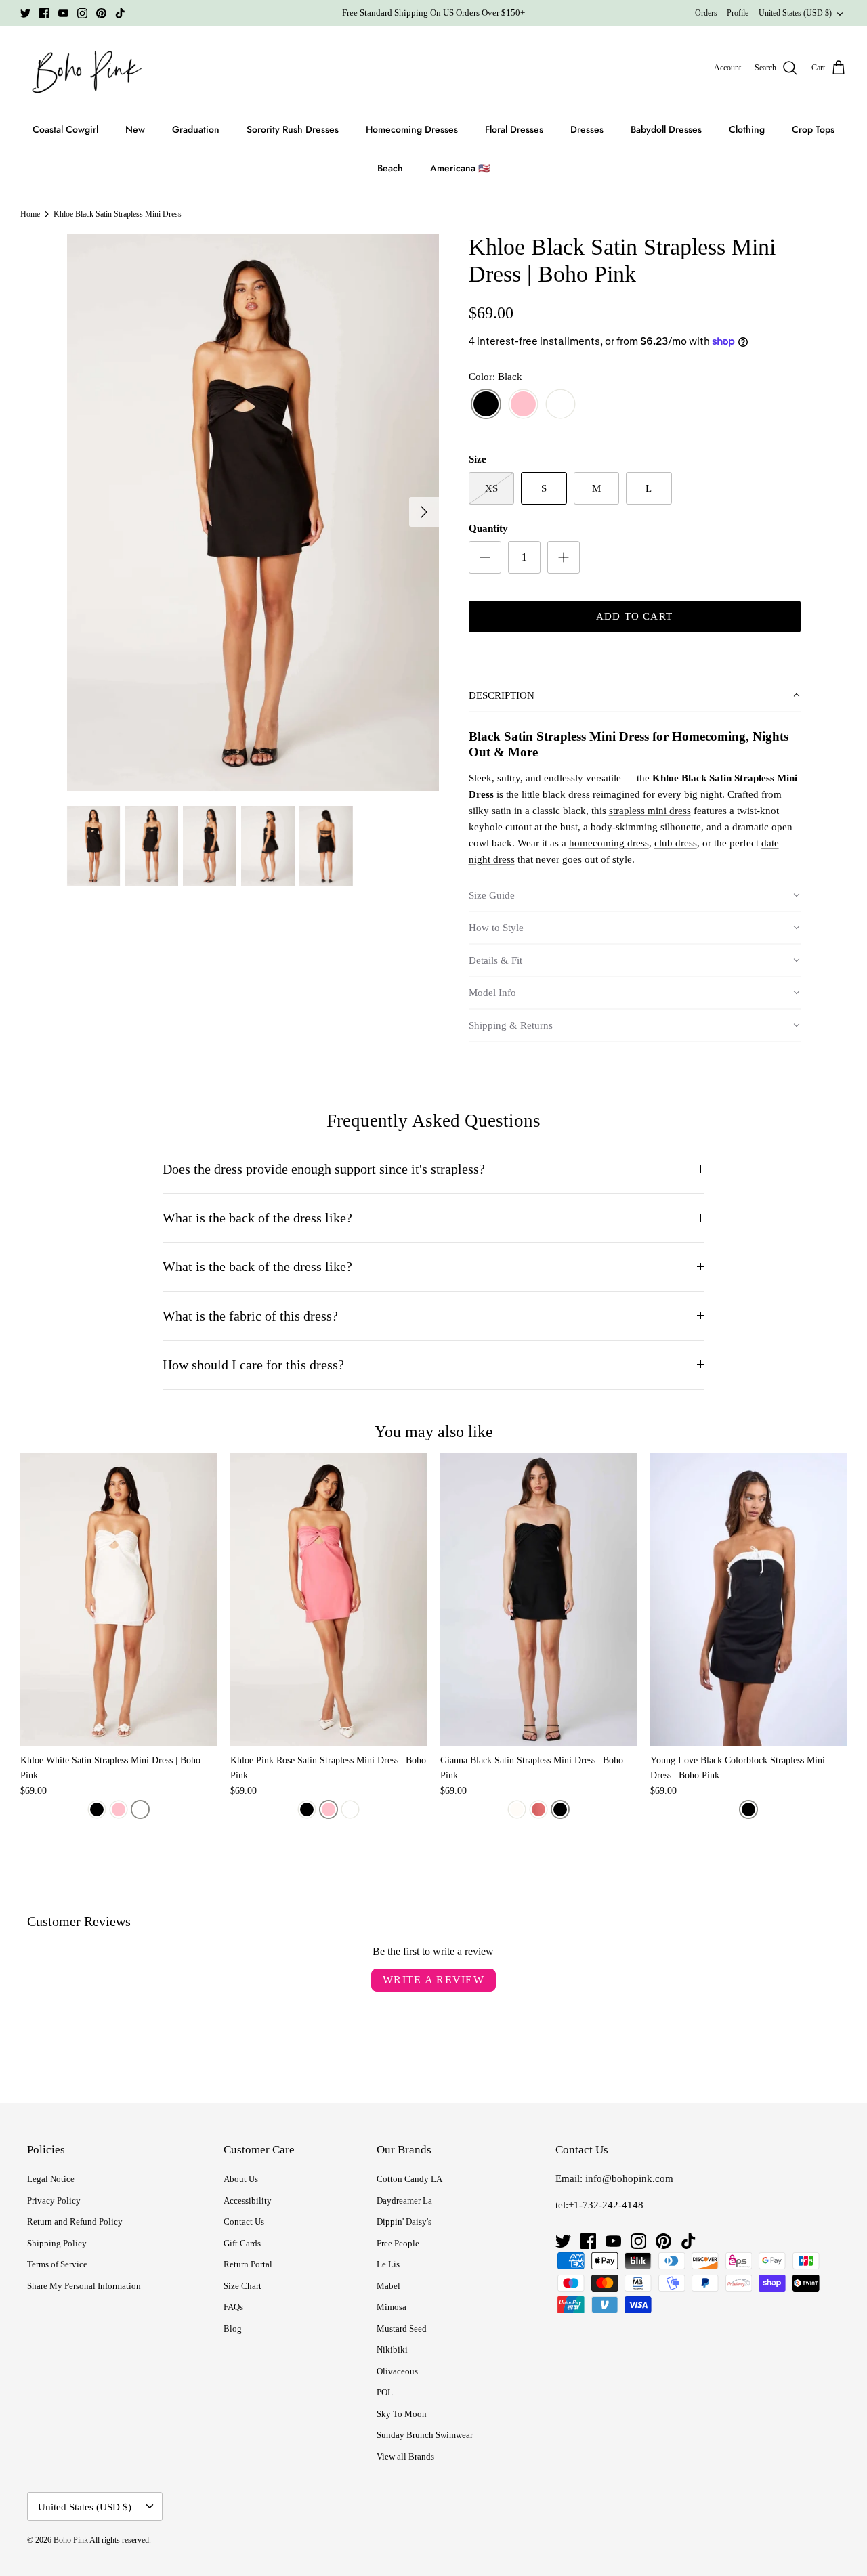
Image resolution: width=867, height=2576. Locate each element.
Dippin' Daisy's (404, 2221)
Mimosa (392, 2307)
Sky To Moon (402, 2414)
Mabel (388, 2286)
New (135, 129)
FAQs (233, 2307)
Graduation (196, 129)
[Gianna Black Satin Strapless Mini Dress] (538, 1600)
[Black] (486, 405)
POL (385, 2392)
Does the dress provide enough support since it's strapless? (324, 1169)
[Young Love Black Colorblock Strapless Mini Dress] (748, 1600)
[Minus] (485, 557)
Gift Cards (242, 2243)
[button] (635, 696)
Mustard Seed (402, 2328)
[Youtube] (63, 13)
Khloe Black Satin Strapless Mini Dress (118, 214)
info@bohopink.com (629, 2178)
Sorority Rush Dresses (293, 129)
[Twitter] (25, 13)
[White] (561, 405)
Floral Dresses (514, 129)
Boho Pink (71, 2540)
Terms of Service (57, 2264)
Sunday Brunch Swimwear (425, 2435)
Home (30, 214)
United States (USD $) (795, 13)
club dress (676, 843)
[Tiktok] (120, 13)
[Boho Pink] (83, 68)
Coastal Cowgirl (65, 129)
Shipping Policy (57, 2243)
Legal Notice (51, 2179)
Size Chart (242, 2286)
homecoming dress (609, 843)
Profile (738, 13)
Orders (706, 13)
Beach (390, 168)
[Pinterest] (101, 13)
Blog (233, 2328)
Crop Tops (813, 129)
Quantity (488, 528)
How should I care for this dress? (253, 1365)
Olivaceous (397, 2371)
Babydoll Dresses (666, 129)
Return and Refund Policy (75, 2221)
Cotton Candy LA (409, 2179)
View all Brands (405, 2456)
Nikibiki (392, 2349)
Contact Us (244, 2221)
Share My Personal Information (84, 2286)
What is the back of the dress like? (257, 1218)
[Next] (424, 512)
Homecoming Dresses (412, 129)
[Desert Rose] (538, 1809)
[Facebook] (44, 13)
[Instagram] (82, 13)
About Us (241, 2179)
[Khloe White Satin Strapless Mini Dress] (119, 1600)
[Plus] (564, 557)
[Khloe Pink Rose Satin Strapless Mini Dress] (329, 1600)
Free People (398, 2243)
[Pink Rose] (523, 405)
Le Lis (388, 2264)
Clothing (747, 129)
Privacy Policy (54, 2201)
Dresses (587, 129)
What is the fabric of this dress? (250, 1316)
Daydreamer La (404, 2201)
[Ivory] (517, 1809)
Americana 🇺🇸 (460, 168)
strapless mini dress (650, 811)
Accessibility (248, 2201)
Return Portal (248, 2264)
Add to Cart (634, 616)
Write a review (433, 1980)
